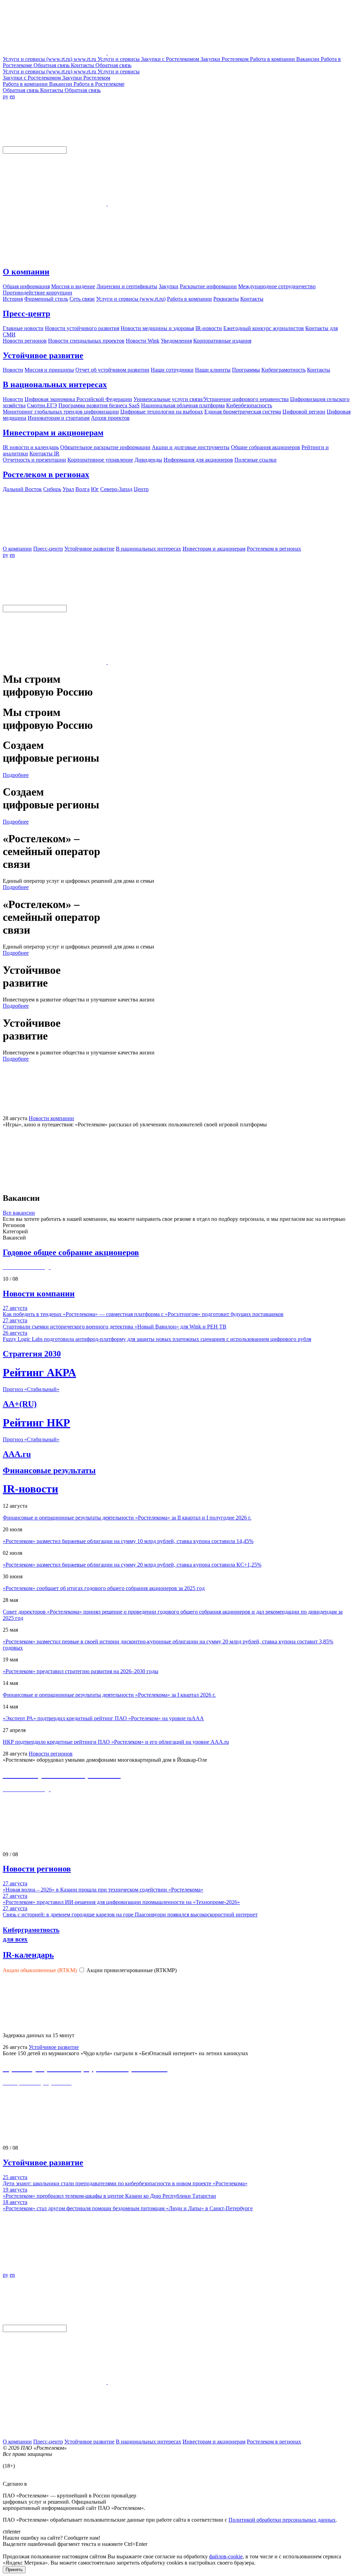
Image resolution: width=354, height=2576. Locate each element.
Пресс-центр (26, 314)
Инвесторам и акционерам (53, 433)
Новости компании (51, 1118)
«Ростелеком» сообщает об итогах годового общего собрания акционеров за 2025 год (104, 1588)
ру (6, 96)
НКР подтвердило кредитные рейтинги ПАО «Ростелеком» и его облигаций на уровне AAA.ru (116, 1742)
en (12, 96)
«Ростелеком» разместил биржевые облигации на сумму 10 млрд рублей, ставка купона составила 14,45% (128, 1541)
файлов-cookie (226, 2556)
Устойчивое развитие (43, 355)
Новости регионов (51, 1754)
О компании (26, 272)
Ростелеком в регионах (46, 474)
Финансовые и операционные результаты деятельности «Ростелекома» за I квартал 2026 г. (109, 1695)
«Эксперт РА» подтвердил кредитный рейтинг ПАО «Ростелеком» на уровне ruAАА (103, 1718)
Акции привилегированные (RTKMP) (132, 1970)
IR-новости (30, 1489)
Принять (14, 2570)
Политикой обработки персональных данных (282, 2520)
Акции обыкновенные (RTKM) (40, 1970)
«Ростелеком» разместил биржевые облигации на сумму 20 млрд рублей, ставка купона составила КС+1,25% (132, 1565)
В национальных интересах (55, 384)
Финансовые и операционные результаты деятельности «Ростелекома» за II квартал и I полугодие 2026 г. (127, 1518)
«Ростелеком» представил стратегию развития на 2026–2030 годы (81, 1671)
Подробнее (16, 775)
